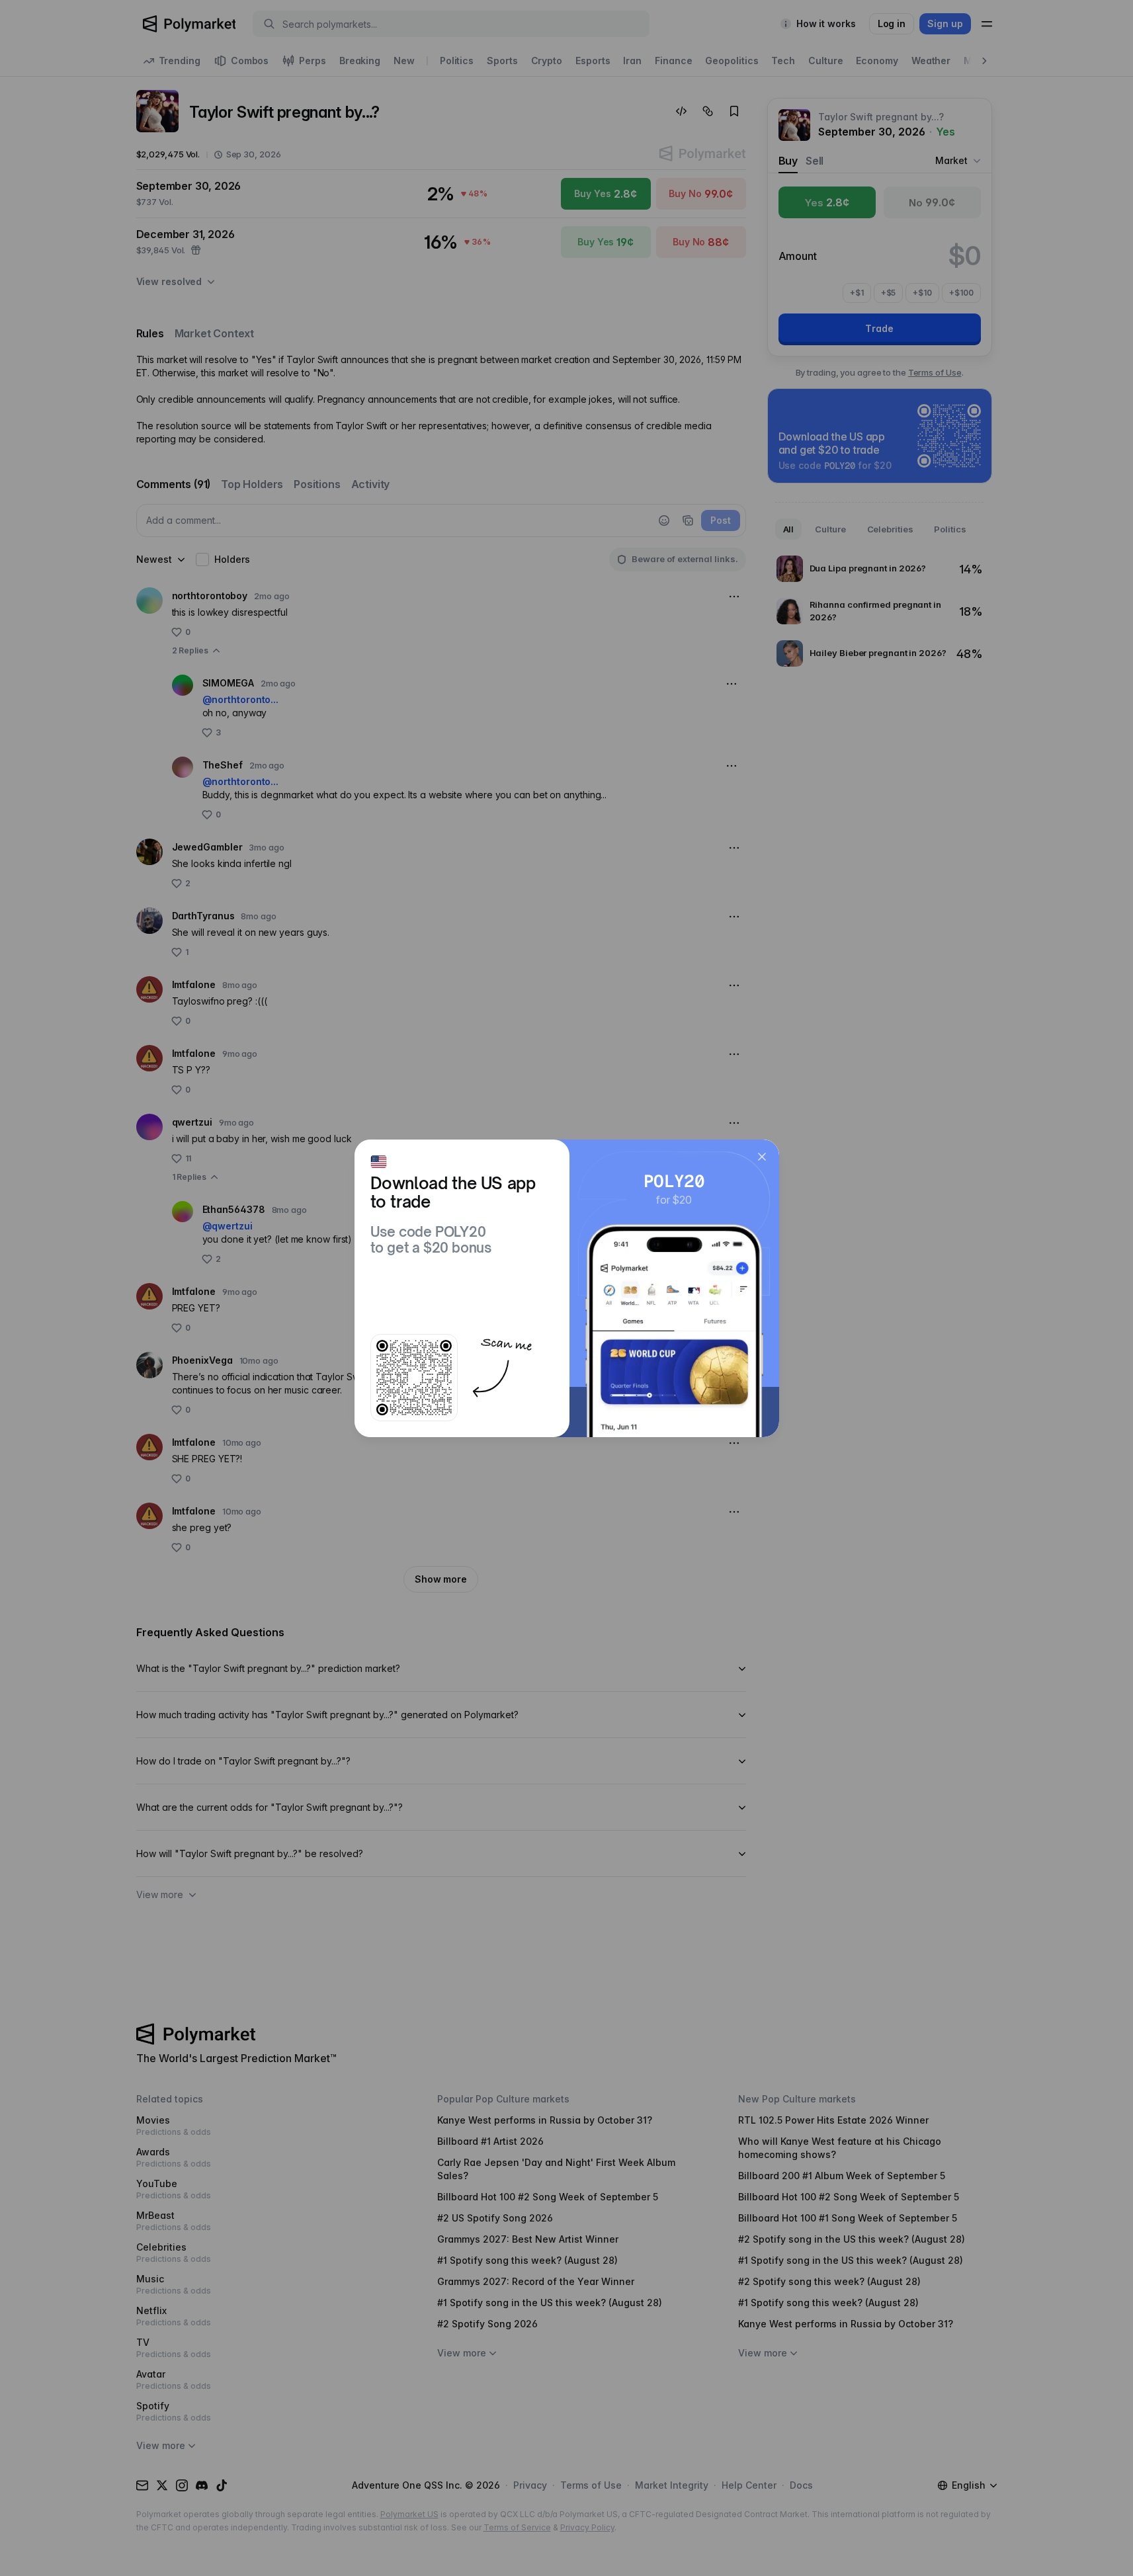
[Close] (762, 1157)
